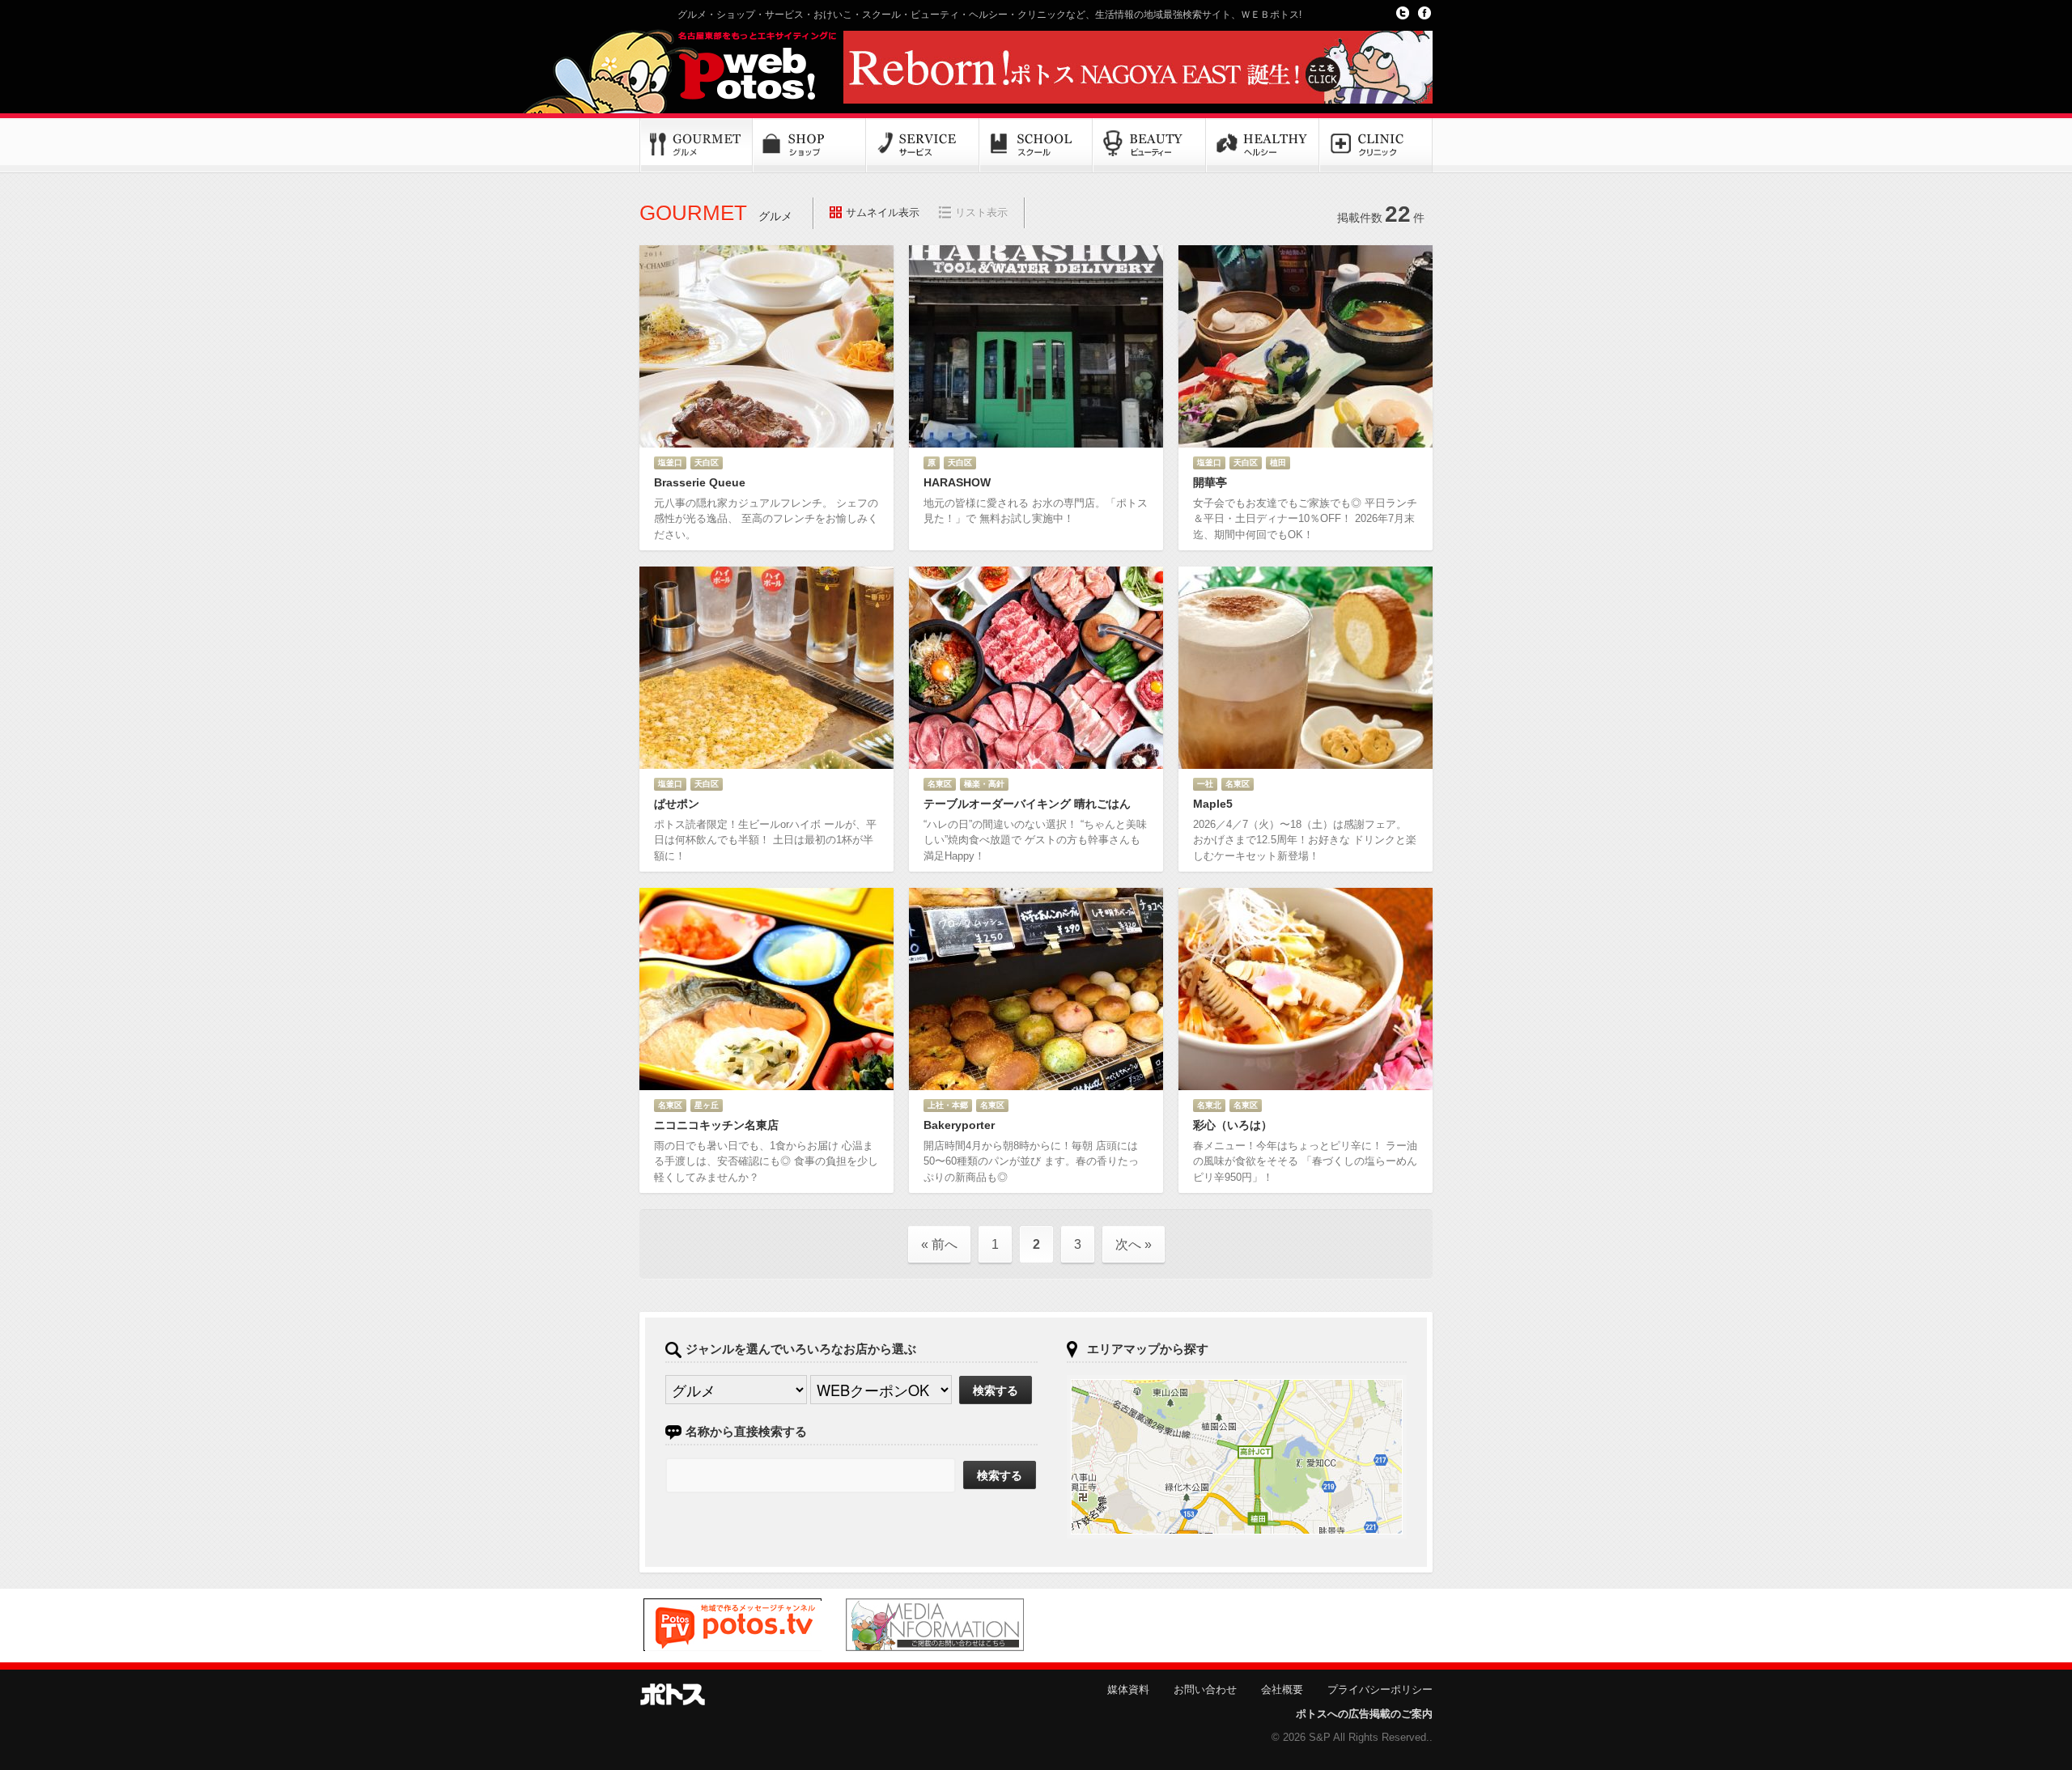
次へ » (1134, 1244)
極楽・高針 (984, 784)
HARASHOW (957, 482)
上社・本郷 (948, 1105)
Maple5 (1213, 804)
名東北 (1209, 1105)
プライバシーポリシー (1380, 1689)
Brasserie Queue (700, 482)
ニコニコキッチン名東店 (716, 1125)
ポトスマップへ (1237, 1457)
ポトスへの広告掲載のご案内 (1364, 1714)
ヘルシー (1263, 146)
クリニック (1376, 146)
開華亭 (1210, 482)
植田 (1278, 463)
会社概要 (1282, 1689)
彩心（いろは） (1233, 1125)
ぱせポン (677, 804)
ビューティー (1149, 146)
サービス (923, 146)
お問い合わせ (1205, 1689)
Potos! (737, 67)
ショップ (809, 146)
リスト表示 (981, 212)
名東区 (940, 784)
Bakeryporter (959, 1125)
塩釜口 (670, 463)
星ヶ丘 (707, 1105)
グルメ (696, 146)
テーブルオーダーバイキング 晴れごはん (1027, 804)
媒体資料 (1128, 1689)
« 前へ (939, 1244)
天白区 (707, 463)
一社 (1205, 784)
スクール (1036, 146)
